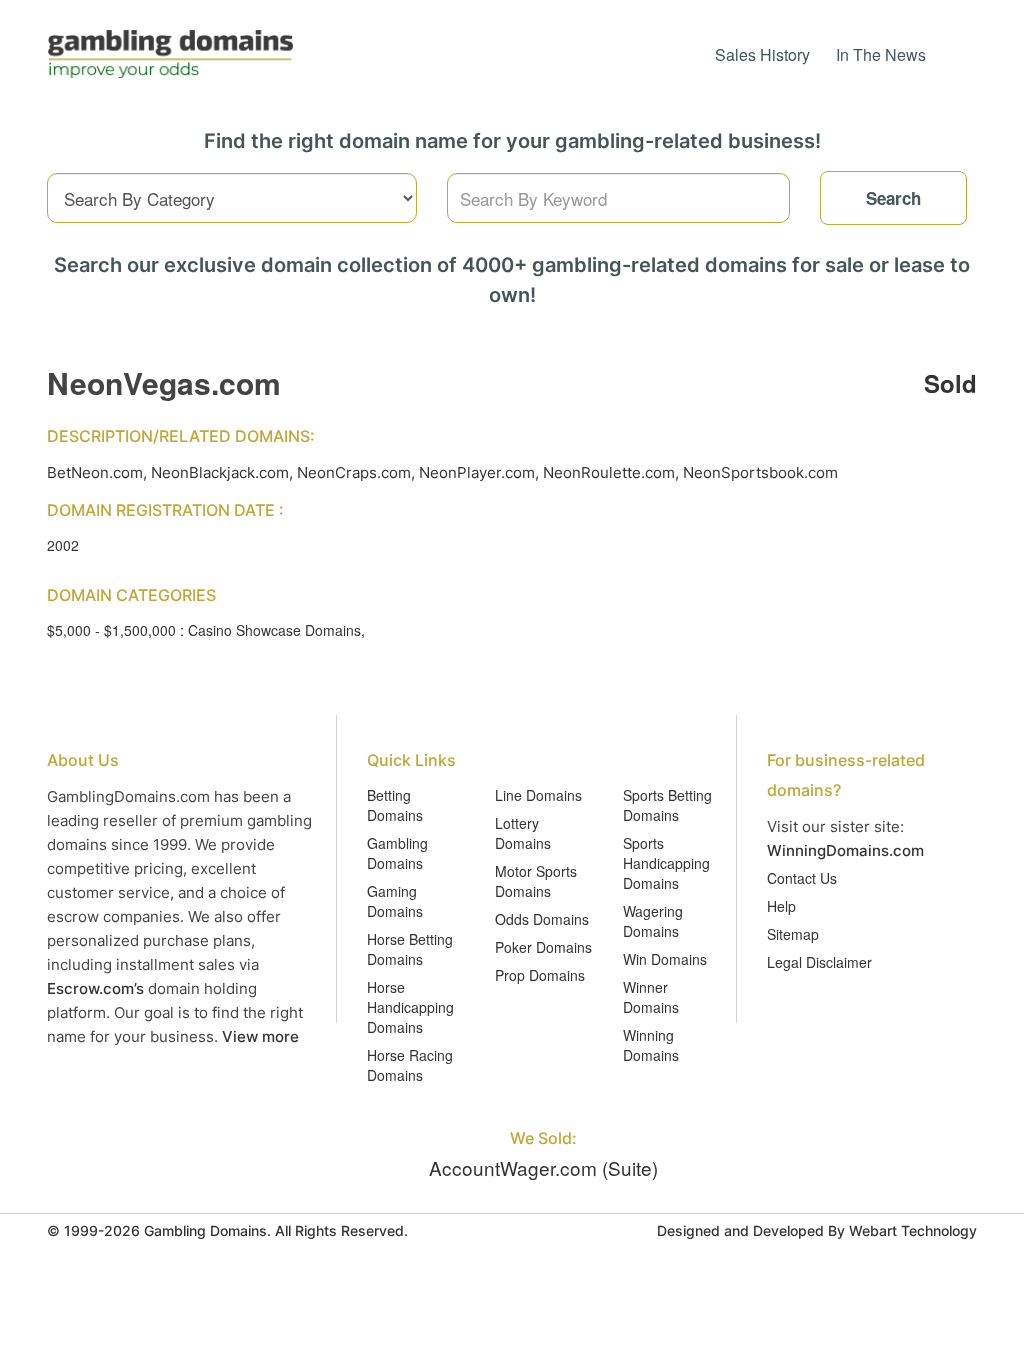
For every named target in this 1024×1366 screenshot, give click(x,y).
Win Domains (665, 959)
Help (781, 906)
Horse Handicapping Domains (410, 1007)
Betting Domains (395, 805)
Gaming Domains (395, 901)
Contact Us (802, 878)
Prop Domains (540, 975)
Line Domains (538, 795)
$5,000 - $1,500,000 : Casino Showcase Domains (204, 630)
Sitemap (793, 934)
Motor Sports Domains (536, 881)
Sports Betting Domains (667, 805)
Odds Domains (542, 919)
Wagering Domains (653, 921)
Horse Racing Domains (410, 1065)
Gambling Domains (397, 853)
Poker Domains (543, 947)
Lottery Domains (523, 833)
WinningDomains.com (845, 850)
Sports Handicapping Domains (666, 863)
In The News (881, 54)
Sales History (762, 54)
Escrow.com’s (95, 988)
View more (260, 1036)
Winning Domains (651, 1045)
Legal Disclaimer (819, 962)
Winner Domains (651, 997)
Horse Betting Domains (410, 949)
